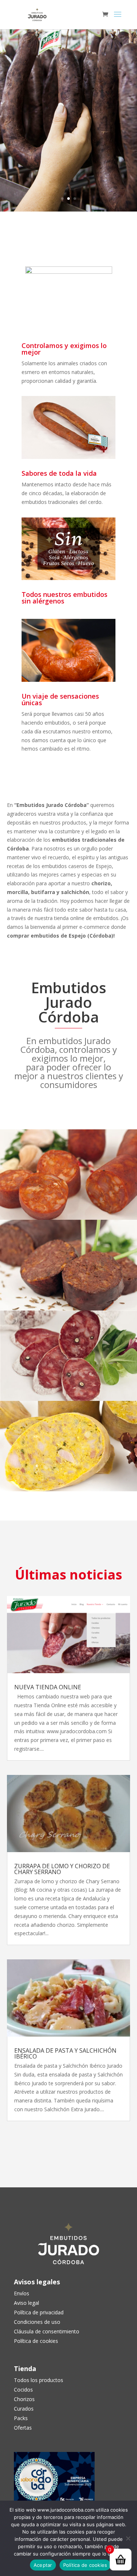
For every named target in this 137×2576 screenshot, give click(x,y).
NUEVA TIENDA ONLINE (48, 1687)
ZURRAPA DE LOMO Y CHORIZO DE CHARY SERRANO (62, 1869)
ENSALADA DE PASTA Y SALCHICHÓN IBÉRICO (65, 2053)
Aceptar (43, 2565)
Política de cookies (85, 2565)
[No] (128, 2538)
